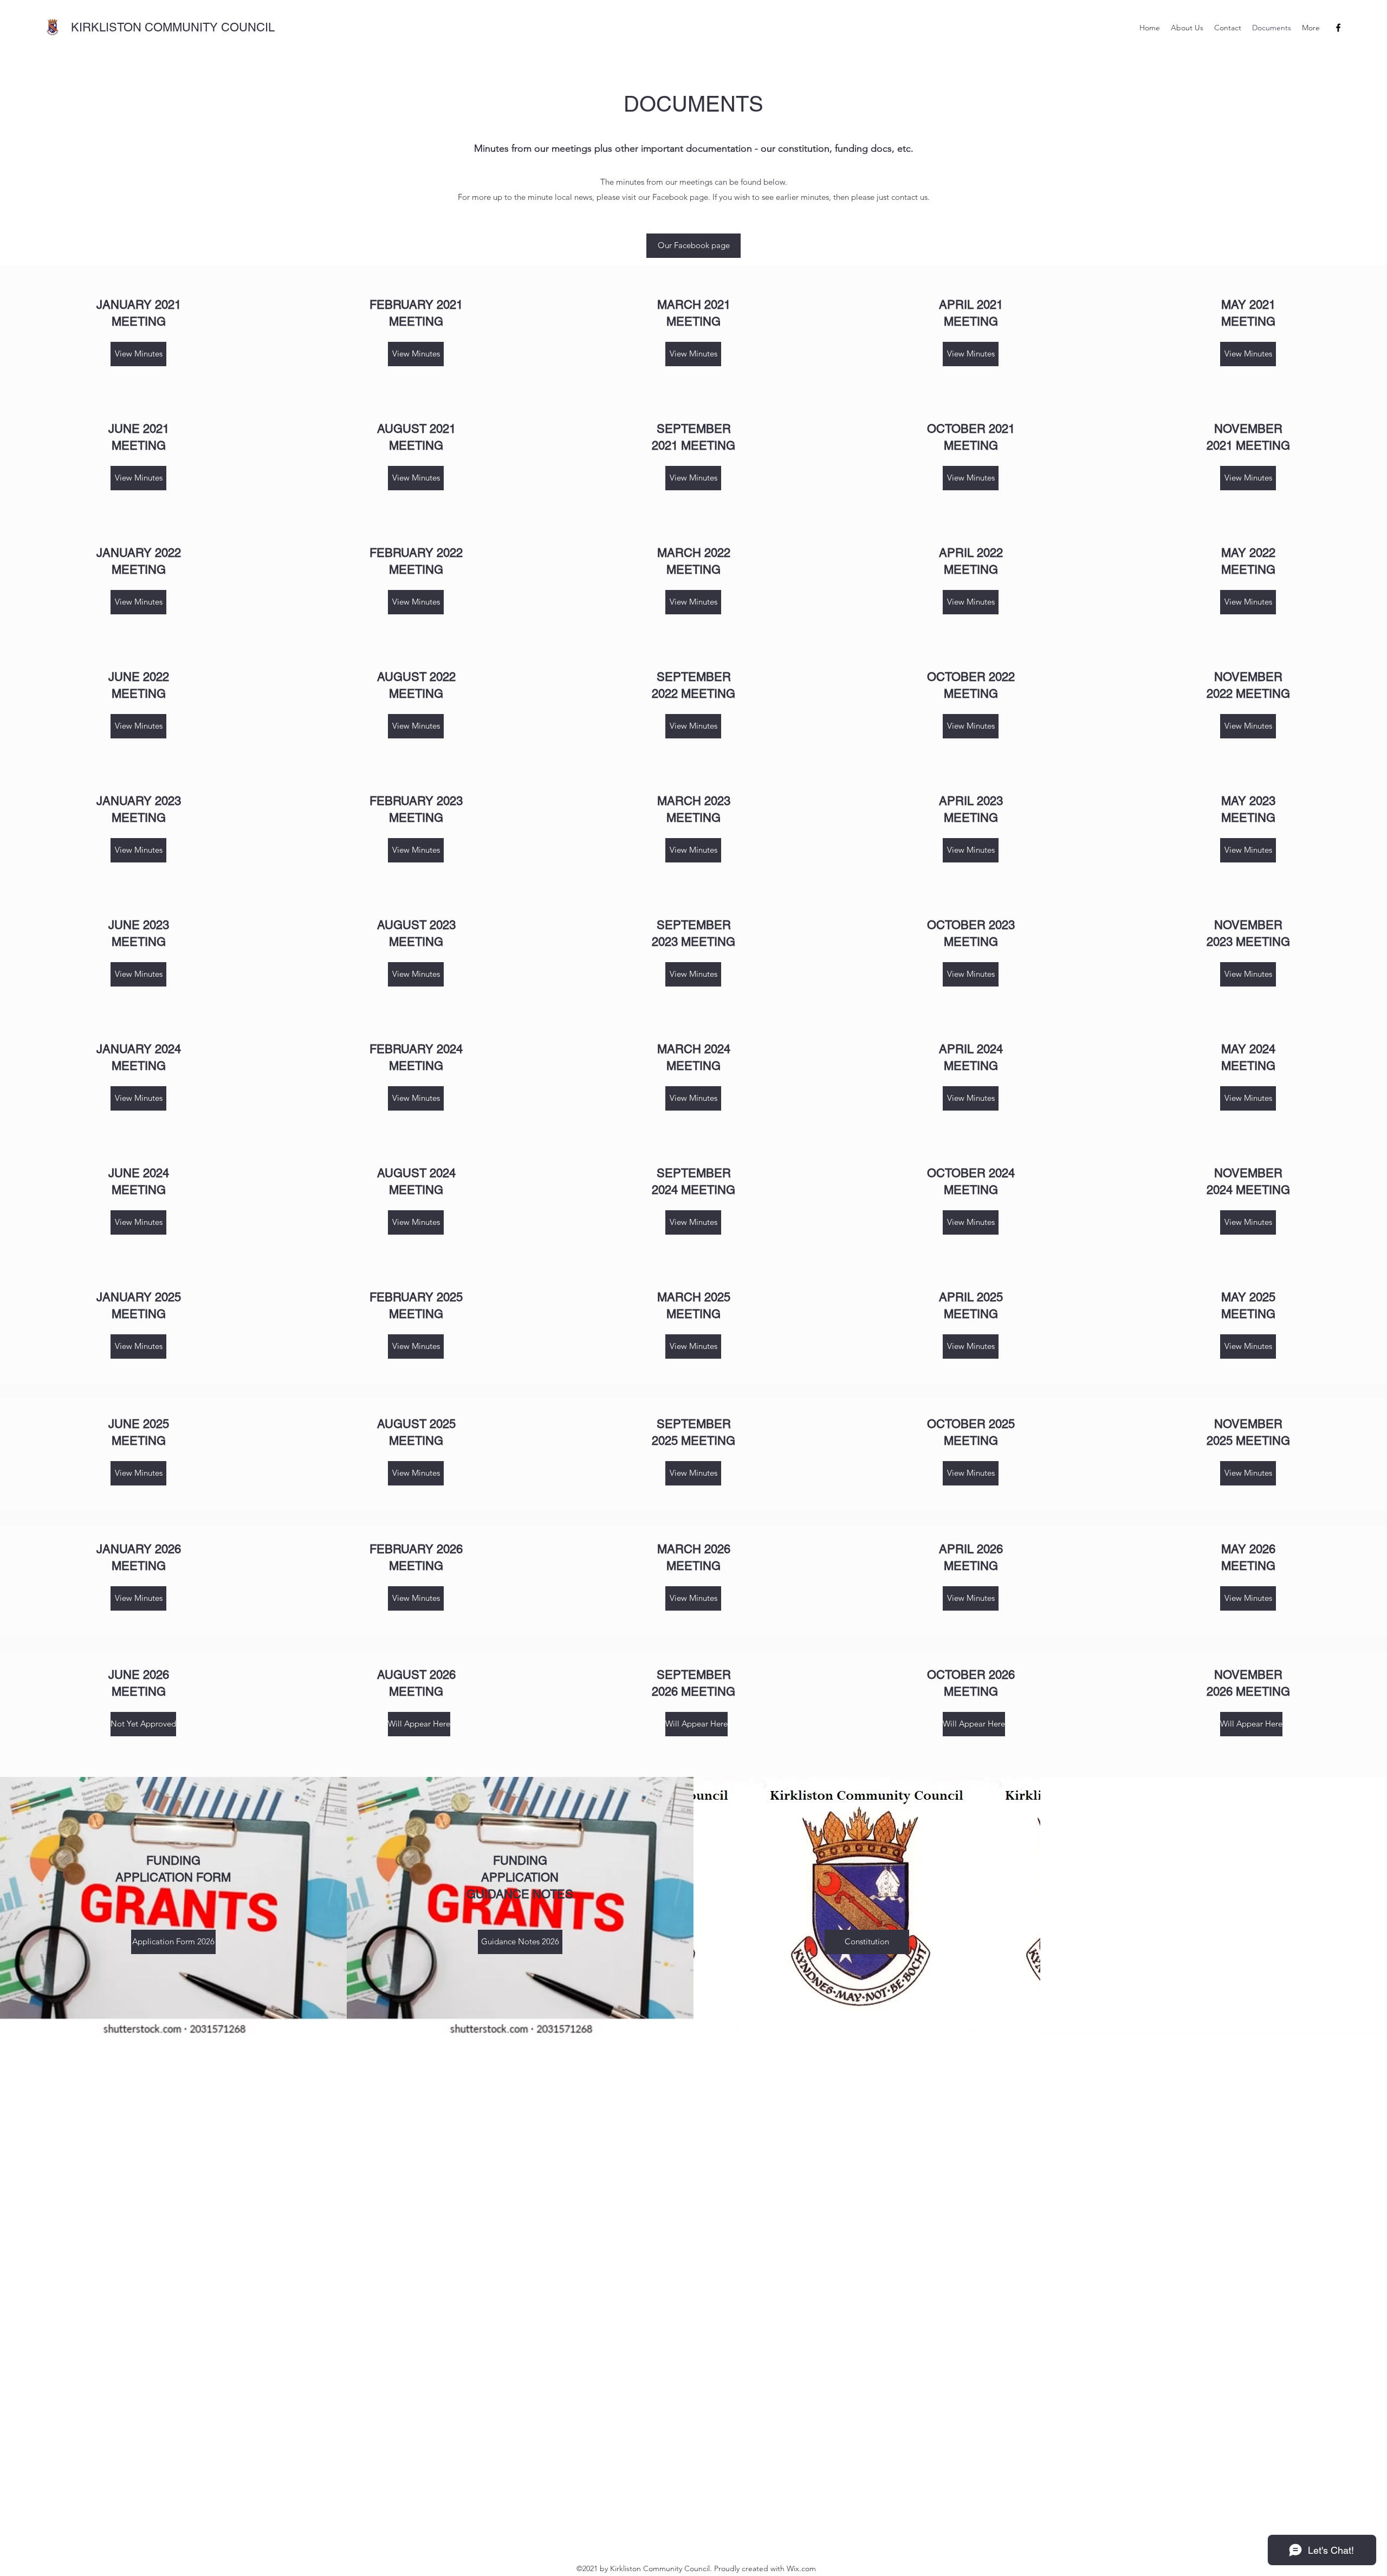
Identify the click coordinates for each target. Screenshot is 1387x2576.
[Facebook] (1338, 28)
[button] (138, 1724)
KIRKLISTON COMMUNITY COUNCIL (173, 27)
